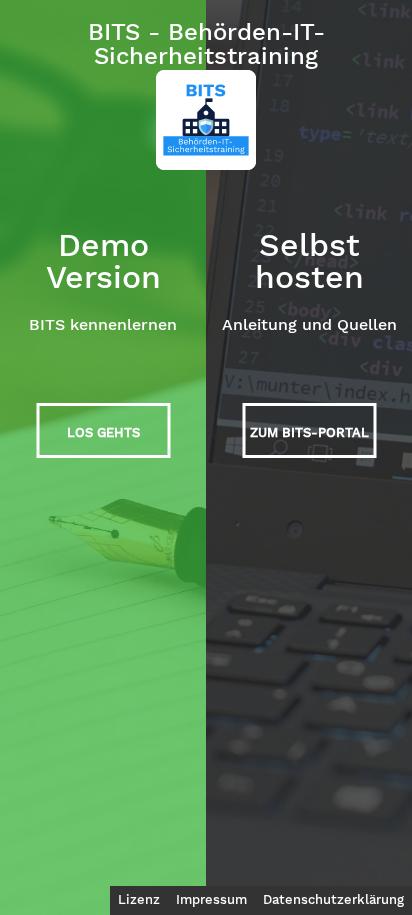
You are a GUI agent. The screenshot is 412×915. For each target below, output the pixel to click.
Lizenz (139, 899)
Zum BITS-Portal (309, 432)
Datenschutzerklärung (333, 899)
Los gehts (103, 432)
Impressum (211, 899)
